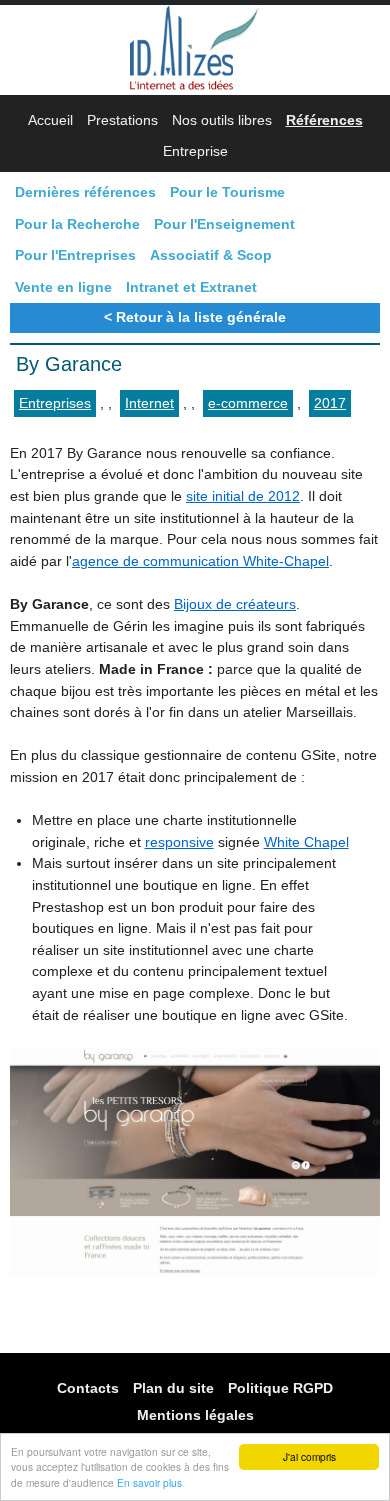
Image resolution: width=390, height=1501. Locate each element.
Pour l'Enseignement (224, 224)
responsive (179, 842)
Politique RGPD (280, 1387)
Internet (149, 403)
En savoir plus (149, 1482)
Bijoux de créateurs (235, 604)
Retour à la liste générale (201, 317)
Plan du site (173, 1387)
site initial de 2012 (243, 496)
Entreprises (55, 403)
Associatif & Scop (211, 255)
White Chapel (306, 842)
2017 (330, 403)
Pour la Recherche (77, 224)
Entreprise (195, 151)
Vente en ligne (63, 287)
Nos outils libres (222, 120)
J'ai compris (309, 1456)
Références (324, 120)
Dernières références (85, 192)
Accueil (50, 120)
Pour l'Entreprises (75, 255)
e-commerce (248, 403)
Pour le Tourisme (227, 192)
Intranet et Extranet (191, 287)
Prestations (122, 120)
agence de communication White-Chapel (200, 561)
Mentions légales (195, 1414)
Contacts (88, 1387)
